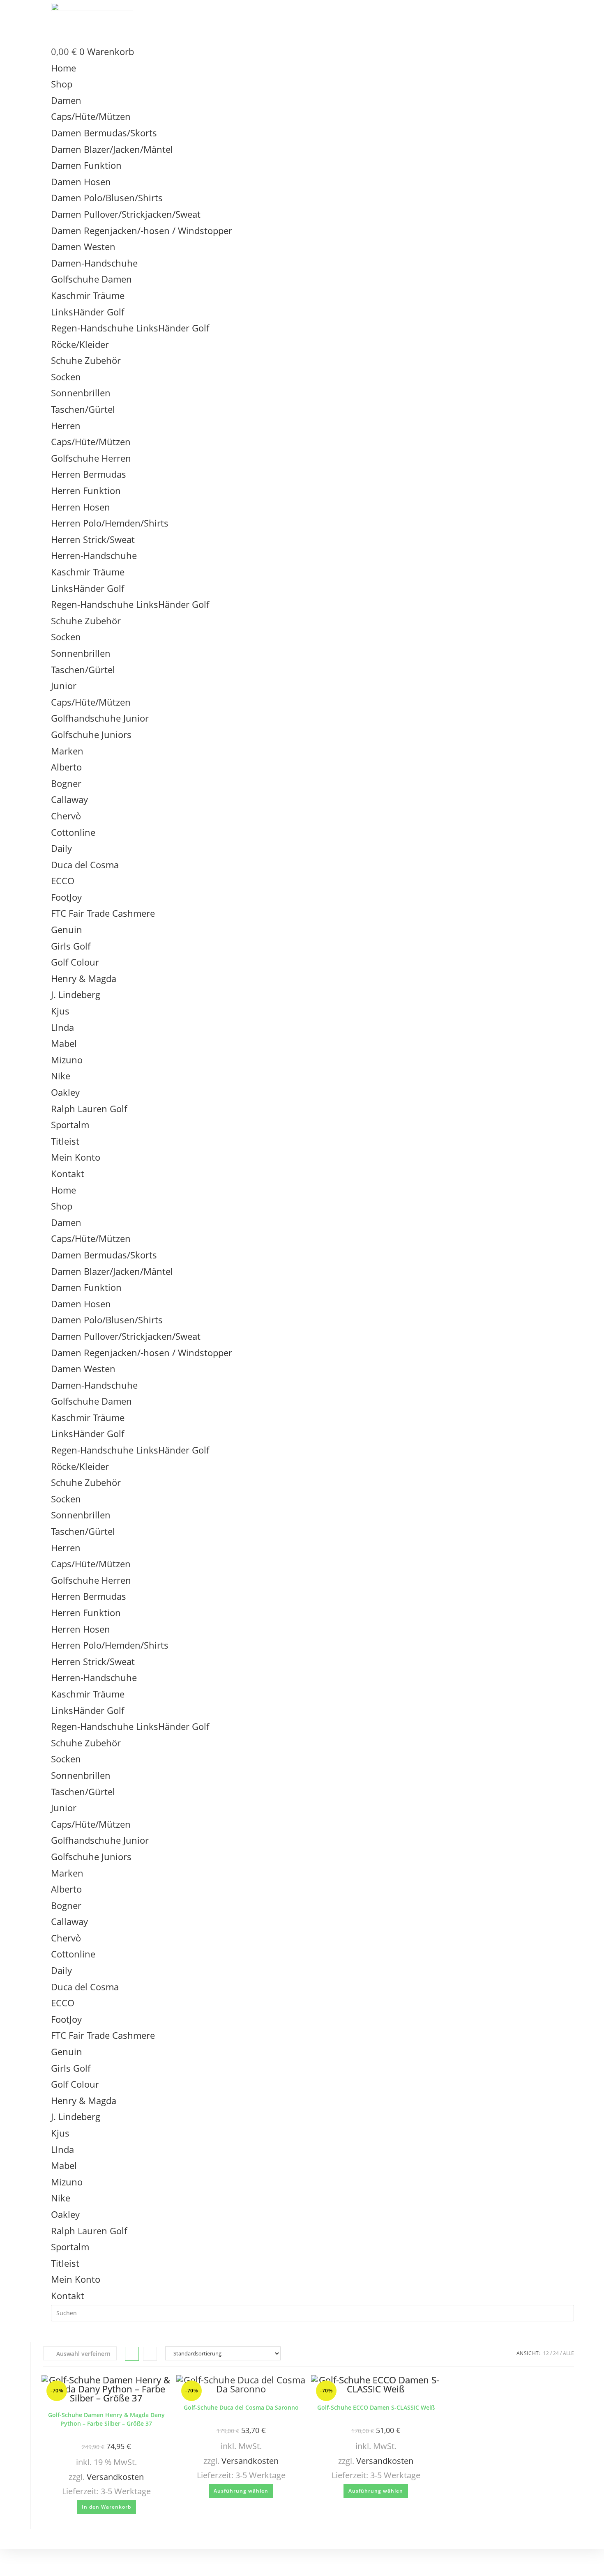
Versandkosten (115, 2477)
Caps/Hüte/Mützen (91, 116)
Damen (66, 100)
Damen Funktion (86, 165)
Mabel (64, 1043)
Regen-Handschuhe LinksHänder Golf (130, 328)
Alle (568, 2353)
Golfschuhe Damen (91, 279)
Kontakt (68, 1173)
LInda (62, 1027)
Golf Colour (75, 962)
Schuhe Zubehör (86, 360)
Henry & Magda (84, 978)
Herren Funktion (86, 490)
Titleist (65, 1141)
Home (63, 68)
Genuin (67, 929)
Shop (62, 84)
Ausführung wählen (241, 2491)
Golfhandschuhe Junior (100, 718)
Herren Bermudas (89, 474)
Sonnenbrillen (81, 393)
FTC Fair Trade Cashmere (103, 913)
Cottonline (73, 832)
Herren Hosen (81, 507)
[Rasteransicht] (132, 2354)
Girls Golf (71, 946)
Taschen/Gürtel (83, 409)
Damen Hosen (81, 182)
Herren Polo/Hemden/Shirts (110, 523)
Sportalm (70, 1125)
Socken (66, 377)
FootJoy (66, 897)
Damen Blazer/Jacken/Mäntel (112, 149)
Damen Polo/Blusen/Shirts (107, 198)
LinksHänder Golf (88, 312)
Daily (61, 848)
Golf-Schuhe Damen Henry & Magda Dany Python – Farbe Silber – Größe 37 (106, 2419)
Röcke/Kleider (80, 344)
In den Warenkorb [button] (106, 2507)
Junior (64, 685)
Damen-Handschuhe (94, 263)
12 (546, 2353)
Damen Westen (83, 246)
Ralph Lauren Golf (89, 1109)
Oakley (65, 1092)
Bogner (66, 783)
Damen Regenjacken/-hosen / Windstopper (142, 230)
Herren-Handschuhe (94, 555)
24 (556, 2353)
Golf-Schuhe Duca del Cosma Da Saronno (241, 2407)
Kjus (60, 1011)
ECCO (63, 881)
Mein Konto (76, 1157)
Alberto (66, 767)
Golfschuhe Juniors (91, 734)
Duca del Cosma (85, 865)
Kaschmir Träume (88, 295)
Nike (61, 1076)
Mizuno (67, 1060)
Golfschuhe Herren (91, 458)
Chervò (66, 816)
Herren (66, 425)
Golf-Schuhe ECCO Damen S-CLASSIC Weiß (376, 2407)
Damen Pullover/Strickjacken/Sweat (126, 214)
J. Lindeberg (76, 994)
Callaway (69, 799)
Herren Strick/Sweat (93, 539)
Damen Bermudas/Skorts (104, 133)
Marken (67, 751)
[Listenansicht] (150, 2354)
